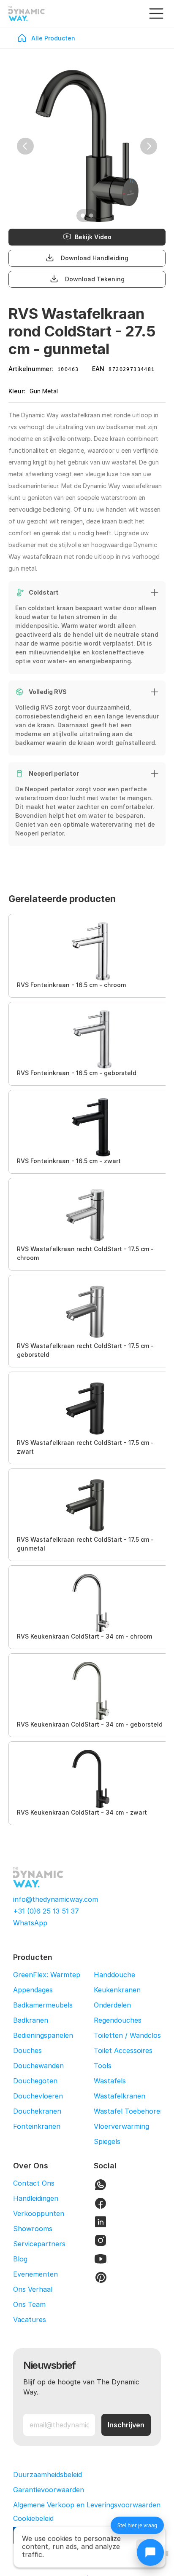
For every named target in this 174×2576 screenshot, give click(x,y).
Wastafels (110, 2081)
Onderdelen (112, 2005)
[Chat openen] (150, 2552)
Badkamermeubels (43, 2005)
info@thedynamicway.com (56, 1899)
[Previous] (25, 146)
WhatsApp (30, 1923)
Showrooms (33, 2229)
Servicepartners (39, 2244)
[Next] (149, 146)
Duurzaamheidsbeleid (48, 2475)
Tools (103, 2066)
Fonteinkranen (37, 2126)
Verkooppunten (39, 2213)
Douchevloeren (38, 2096)
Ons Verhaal (33, 2289)
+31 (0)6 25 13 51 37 (46, 1911)
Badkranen (31, 2020)
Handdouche (114, 1975)
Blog (20, 2259)
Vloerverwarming (121, 2126)
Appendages (33, 1990)
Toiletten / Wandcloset (131, 2035)
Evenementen (35, 2274)
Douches (27, 2050)
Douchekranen (37, 2111)
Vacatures (30, 2320)
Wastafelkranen (120, 2096)
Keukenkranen (117, 1990)
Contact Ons (34, 2183)
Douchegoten (35, 2081)
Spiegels (107, 2141)
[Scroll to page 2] (92, 216)
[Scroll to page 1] (82, 216)
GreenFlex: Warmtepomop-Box (64, 1975)
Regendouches (118, 2020)
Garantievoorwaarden (49, 2490)
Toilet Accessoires (123, 2050)
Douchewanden (38, 2066)
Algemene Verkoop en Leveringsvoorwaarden (87, 2505)
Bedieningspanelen (43, 2035)
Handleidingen (36, 2198)
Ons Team (29, 2304)
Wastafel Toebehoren (129, 2111)
